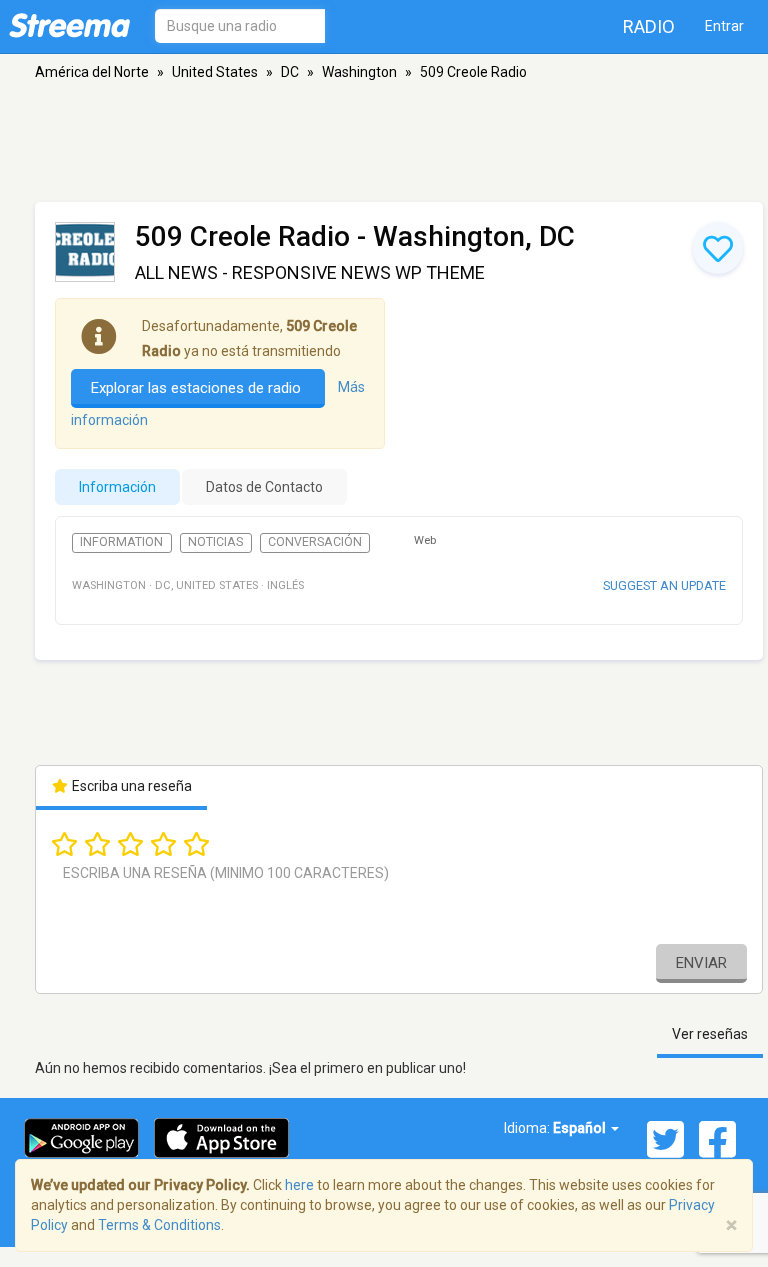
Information (121, 542)
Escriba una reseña (130, 786)
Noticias (215, 542)
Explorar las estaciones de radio (198, 388)
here (299, 1185)
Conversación (315, 542)
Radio (649, 26)
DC (290, 72)
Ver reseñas (710, 1034)
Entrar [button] (724, 26)
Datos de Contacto (264, 487)
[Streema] (69, 25)
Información (117, 487)
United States (215, 72)
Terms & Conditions (159, 1225)
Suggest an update (664, 585)
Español (581, 1128)
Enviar (701, 963)
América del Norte (92, 72)
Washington (359, 72)
